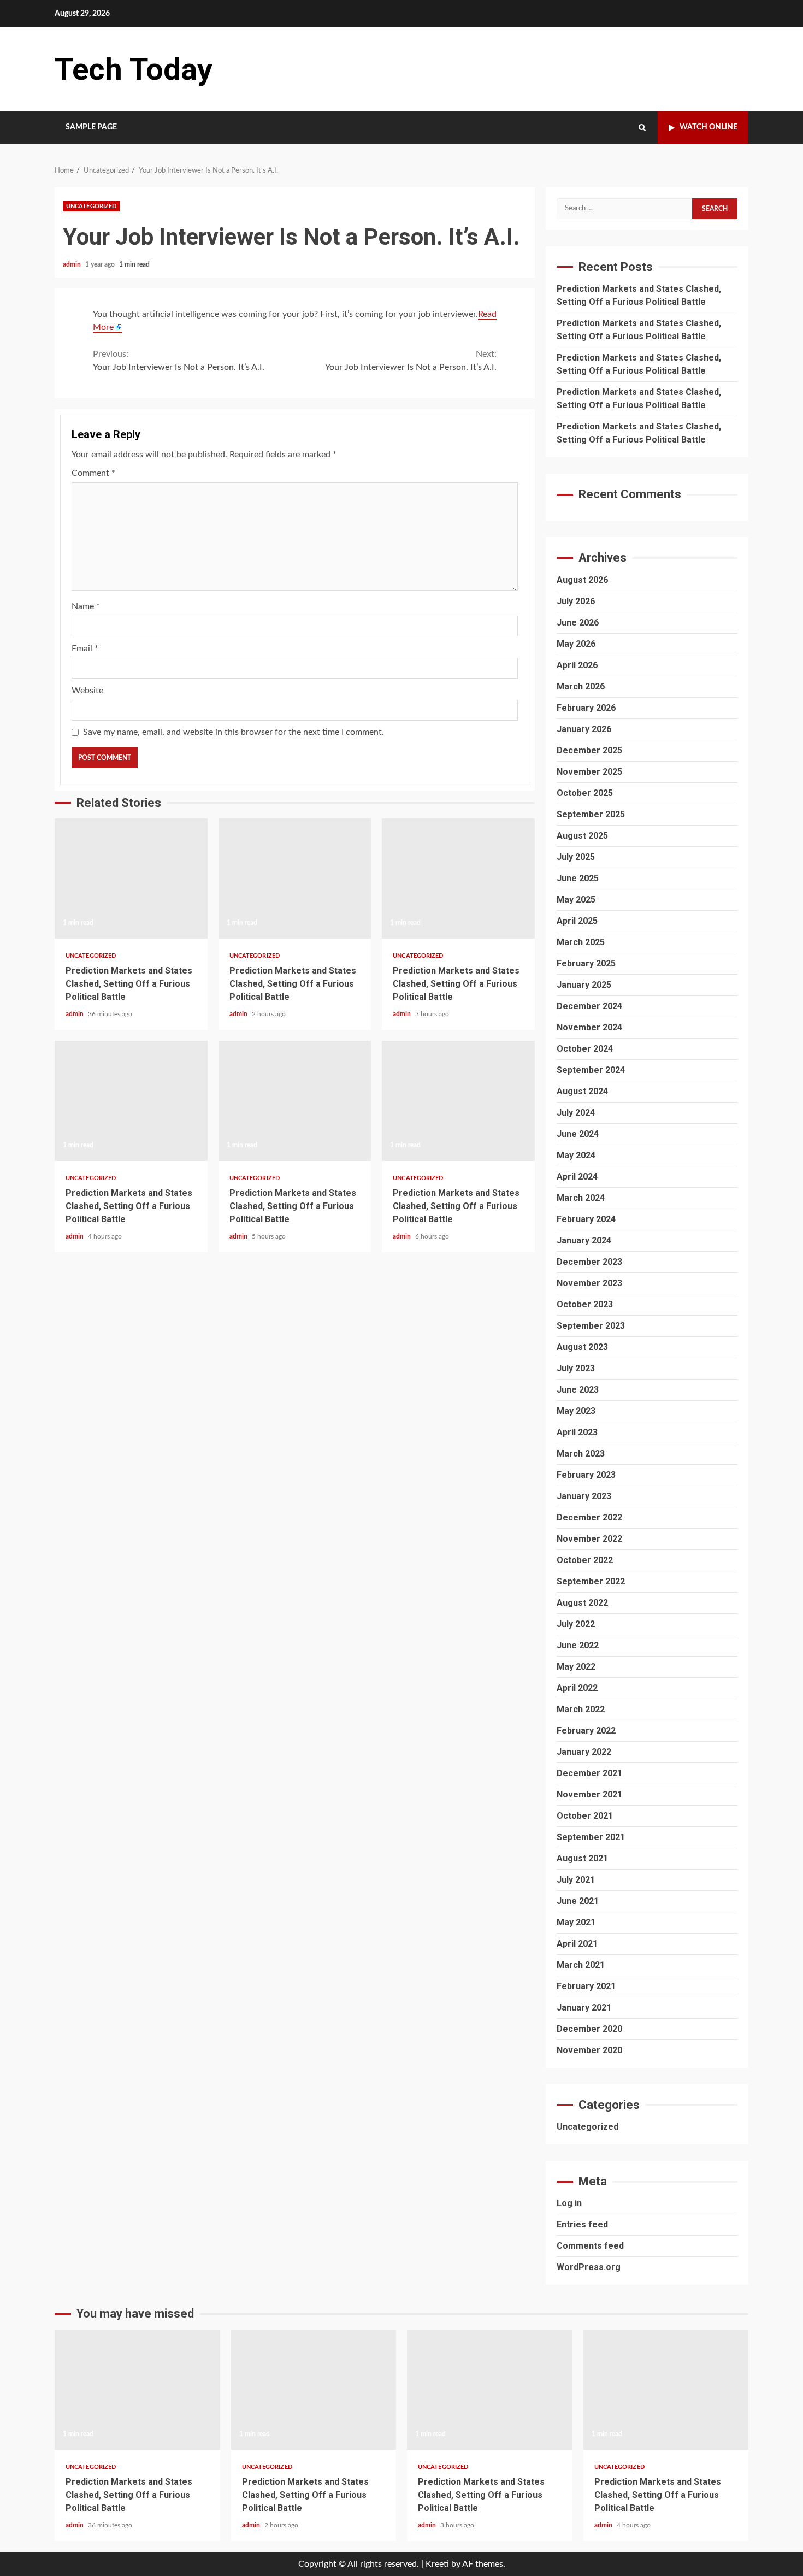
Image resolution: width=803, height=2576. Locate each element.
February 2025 (586, 963)
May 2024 (576, 1155)
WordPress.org (589, 2267)
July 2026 (576, 601)
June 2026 (578, 623)
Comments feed (590, 2246)
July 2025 (576, 857)
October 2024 (585, 1049)
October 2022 (585, 1560)
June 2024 (578, 1134)
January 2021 (584, 2008)
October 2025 (585, 793)
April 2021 (577, 1944)
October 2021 (585, 1816)
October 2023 (585, 1304)
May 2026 (576, 644)
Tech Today (134, 69)
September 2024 (591, 1070)
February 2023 (586, 1475)
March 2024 (581, 1198)
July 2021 (576, 1880)
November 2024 (589, 1027)
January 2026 (584, 729)
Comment (93, 473)
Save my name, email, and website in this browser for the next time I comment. (234, 732)
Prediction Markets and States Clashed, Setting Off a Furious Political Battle (131, 879)
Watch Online (708, 127)
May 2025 (576, 900)
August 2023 (582, 1347)
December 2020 (589, 2029)
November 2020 (589, 2050)
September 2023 (591, 1326)
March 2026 (581, 686)
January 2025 (584, 985)
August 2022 (582, 1603)
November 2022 (589, 1539)
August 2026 (582, 580)
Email (85, 649)
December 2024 (589, 1006)
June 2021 (578, 1901)
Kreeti (437, 2564)
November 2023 (589, 1283)
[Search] (642, 128)
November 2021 (589, 1794)
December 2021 (589, 1773)
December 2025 (589, 750)
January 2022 (584, 1752)
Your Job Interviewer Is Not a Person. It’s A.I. (179, 361)
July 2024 (576, 1113)
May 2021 (576, 1922)
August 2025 (582, 836)
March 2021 (581, 1965)
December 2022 (589, 1517)
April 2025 (577, 921)
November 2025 (589, 772)
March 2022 (581, 1709)
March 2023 (581, 1454)
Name (86, 606)
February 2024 (586, 1219)
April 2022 (577, 1688)
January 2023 (584, 1496)
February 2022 (586, 1731)
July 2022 (576, 1624)
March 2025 (581, 942)
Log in (569, 2203)
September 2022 (591, 1581)
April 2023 (577, 1432)
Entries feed (582, 2224)
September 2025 (591, 814)
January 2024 (584, 1240)
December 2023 (589, 1262)
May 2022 (576, 1667)
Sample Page (91, 127)
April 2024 (577, 1177)
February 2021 (586, 1986)
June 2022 (578, 1645)
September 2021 (591, 1837)
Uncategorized (91, 206)
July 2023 (576, 1368)
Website (87, 691)
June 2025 (578, 878)
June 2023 (578, 1390)
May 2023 (576, 1411)
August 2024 (582, 1091)
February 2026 (586, 708)
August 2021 (582, 1858)
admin (73, 264)
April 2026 (577, 665)
